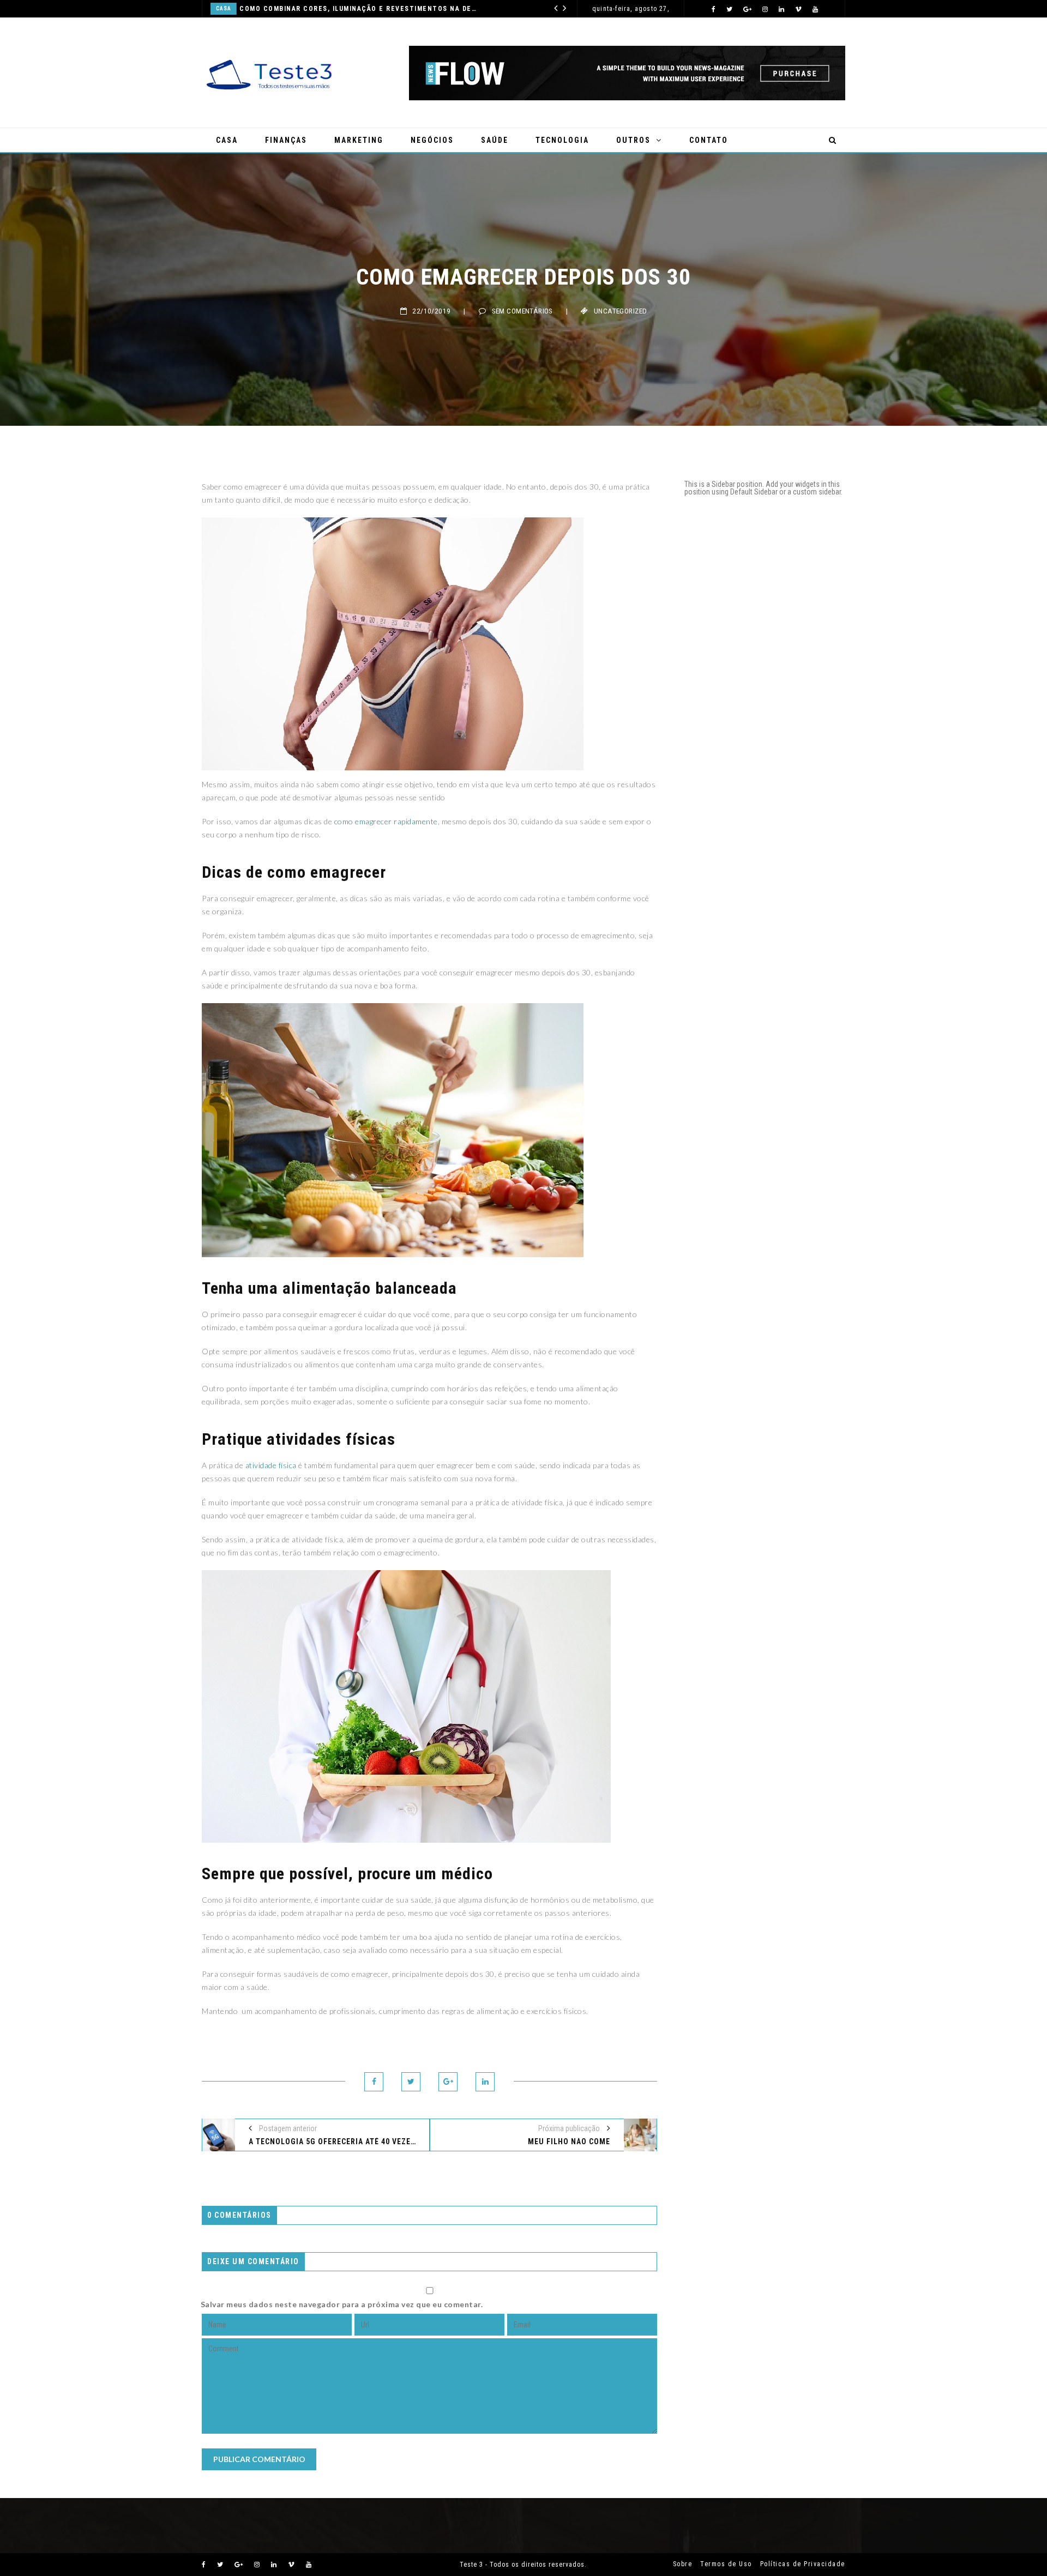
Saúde (430, 8)
